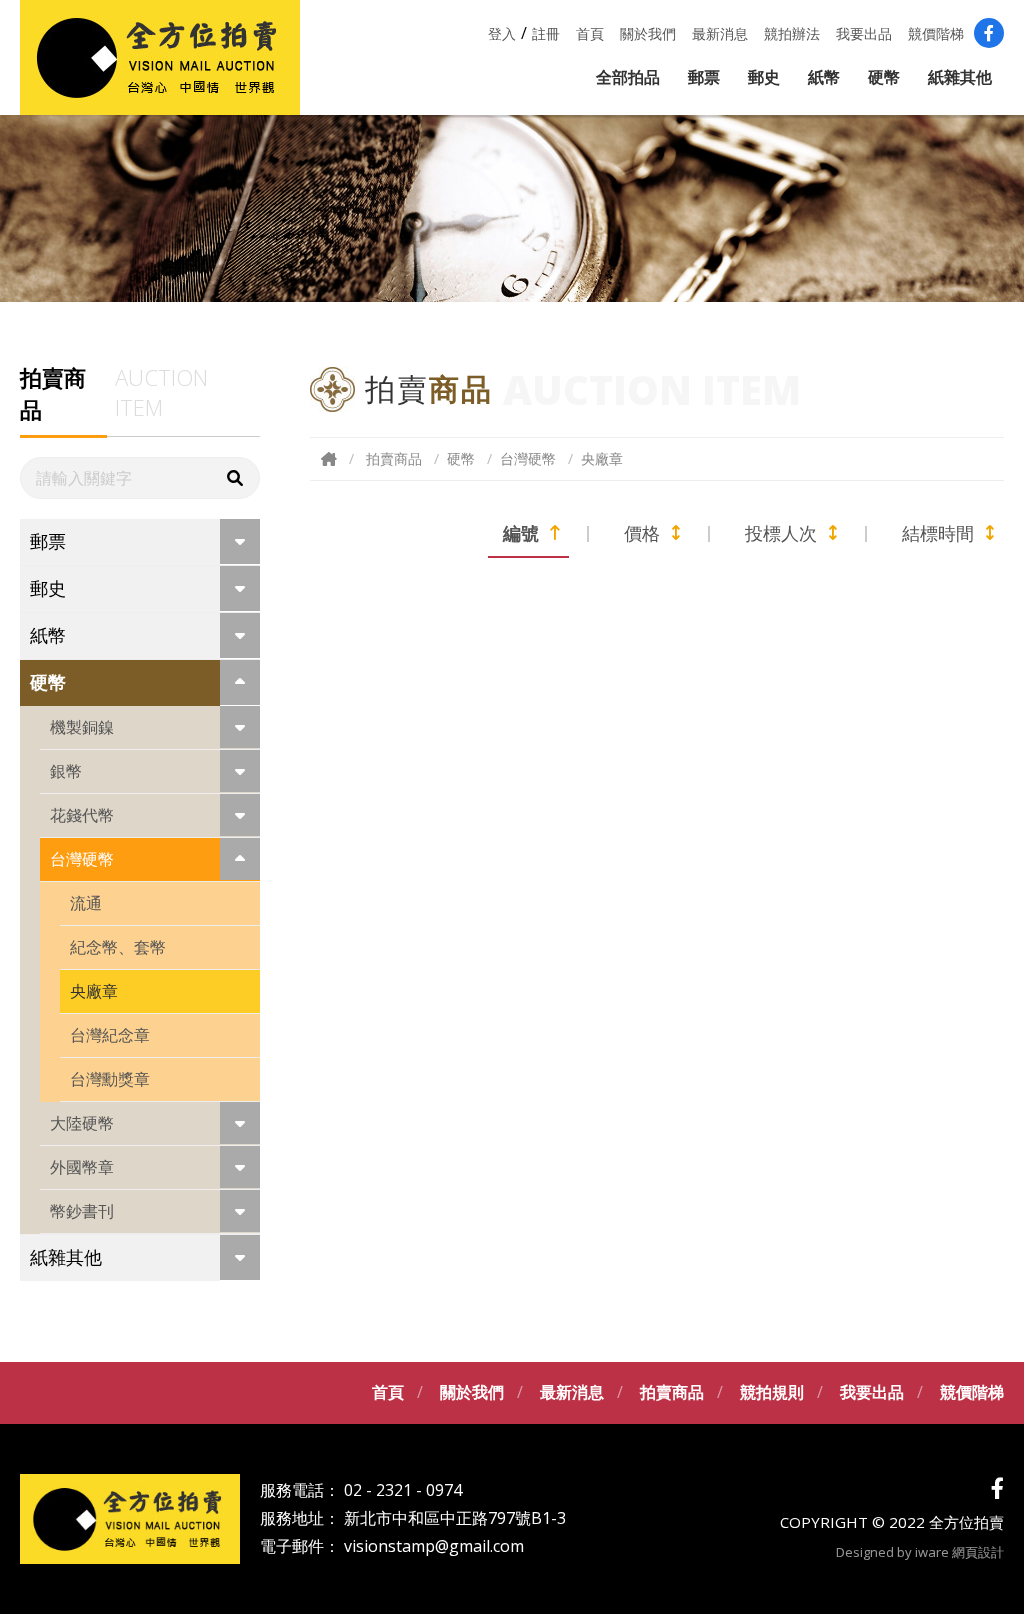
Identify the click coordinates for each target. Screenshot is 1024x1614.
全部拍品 (628, 77)
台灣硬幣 (82, 859)
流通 (86, 903)
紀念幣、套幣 (118, 947)
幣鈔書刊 (82, 1211)
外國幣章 (82, 1167)
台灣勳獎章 (110, 1079)
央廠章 (94, 991)
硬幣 (884, 77)
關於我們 (648, 33)
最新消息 (720, 33)
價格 (642, 533)
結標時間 (938, 533)
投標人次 (781, 533)
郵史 (764, 77)
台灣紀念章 (110, 1035)
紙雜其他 (960, 77)
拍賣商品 (394, 458)
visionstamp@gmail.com (434, 1546)
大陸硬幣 (82, 1123)
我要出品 (864, 33)
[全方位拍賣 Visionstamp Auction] (160, 57)
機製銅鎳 (82, 727)
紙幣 (824, 77)
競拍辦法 (792, 33)
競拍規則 (772, 1392)
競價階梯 (936, 33)
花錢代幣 (82, 815)
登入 (502, 33)
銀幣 (66, 771)
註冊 (546, 33)
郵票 (704, 77)
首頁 (590, 33)
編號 (521, 533)
